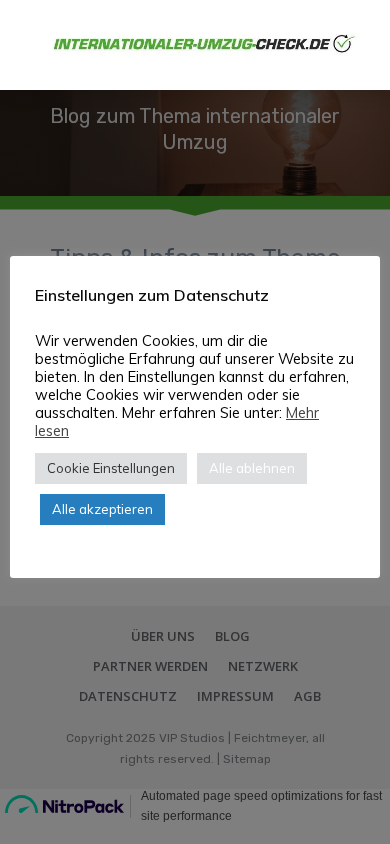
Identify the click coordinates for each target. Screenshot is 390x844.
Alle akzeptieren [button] (102, 509)
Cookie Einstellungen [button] (111, 468)
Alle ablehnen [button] (252, 468)
